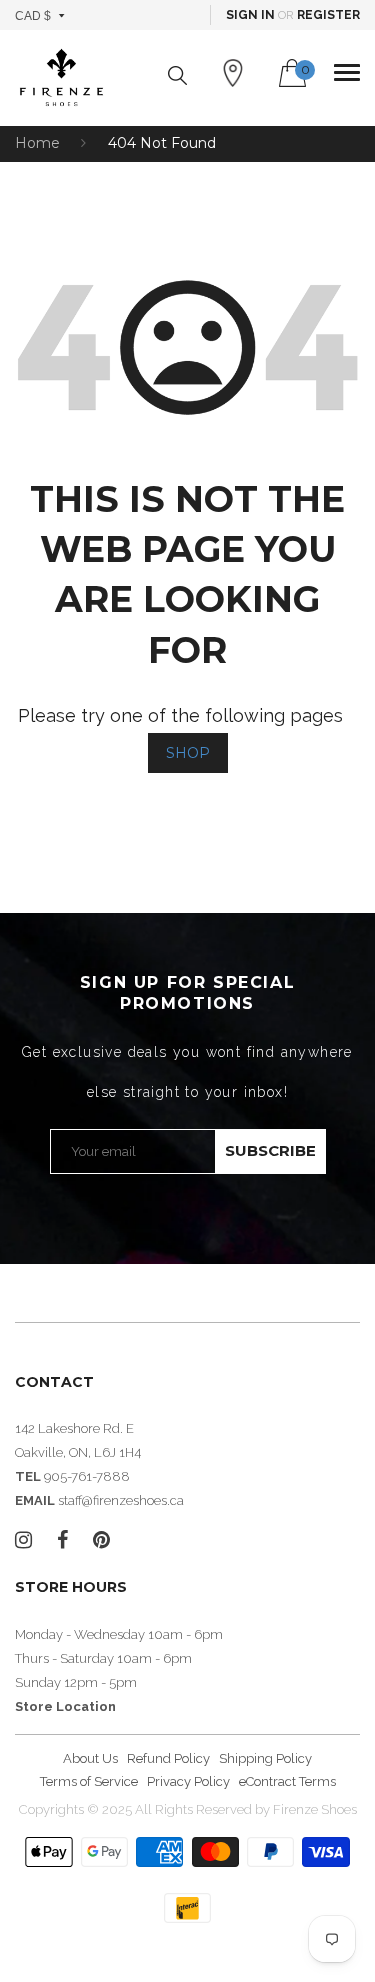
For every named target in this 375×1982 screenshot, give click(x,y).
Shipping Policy (265, 1758)
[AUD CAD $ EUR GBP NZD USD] (40, 15)
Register (328, 15)
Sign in (250, 15)
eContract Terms (287, 1781)
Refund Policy (168, 1758)
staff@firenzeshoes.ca (121, 1500)
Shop (188, 753)
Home (37, 143)
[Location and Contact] (233, 73)
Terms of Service (89, 1781)
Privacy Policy (188, 1781)
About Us (90, 1758)
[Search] (177, 75)
